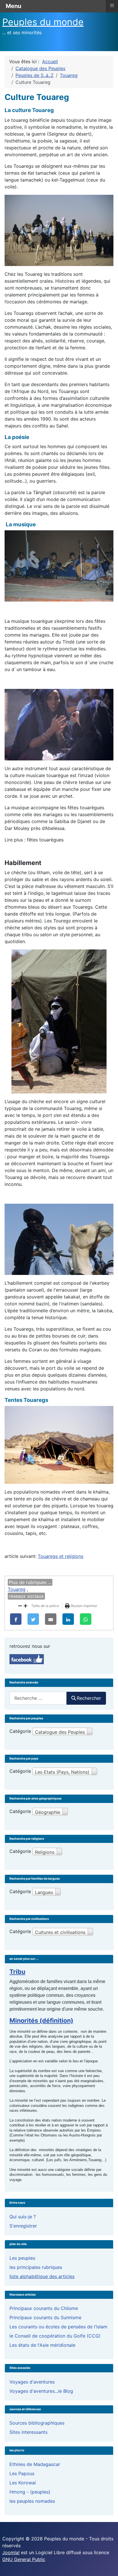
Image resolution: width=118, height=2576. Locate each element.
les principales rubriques (36, 2267)
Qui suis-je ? (23, 2217)
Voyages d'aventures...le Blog (41, 2391)
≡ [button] (112, 5)
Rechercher (89, 1698)
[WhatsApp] (86, 1619)
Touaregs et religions (61, 1556)
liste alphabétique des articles (42, 2276)
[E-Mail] (51, 1619)
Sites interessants (28, 2432)
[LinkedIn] (68, 1619)
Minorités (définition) (41, 2020)
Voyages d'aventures (32, 2382)
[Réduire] (20, 1605)
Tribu (17, 1972)
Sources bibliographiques (37, 2423)
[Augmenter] (25, 1605)
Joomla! (11, 2552)
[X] (33, 1619)
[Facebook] (16, 1619)
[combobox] (38, 1698)
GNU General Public (24, 2559)
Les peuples (22, 2258)
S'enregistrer (23, 2226)
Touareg (17, 1589)
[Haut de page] (108, 2565)
